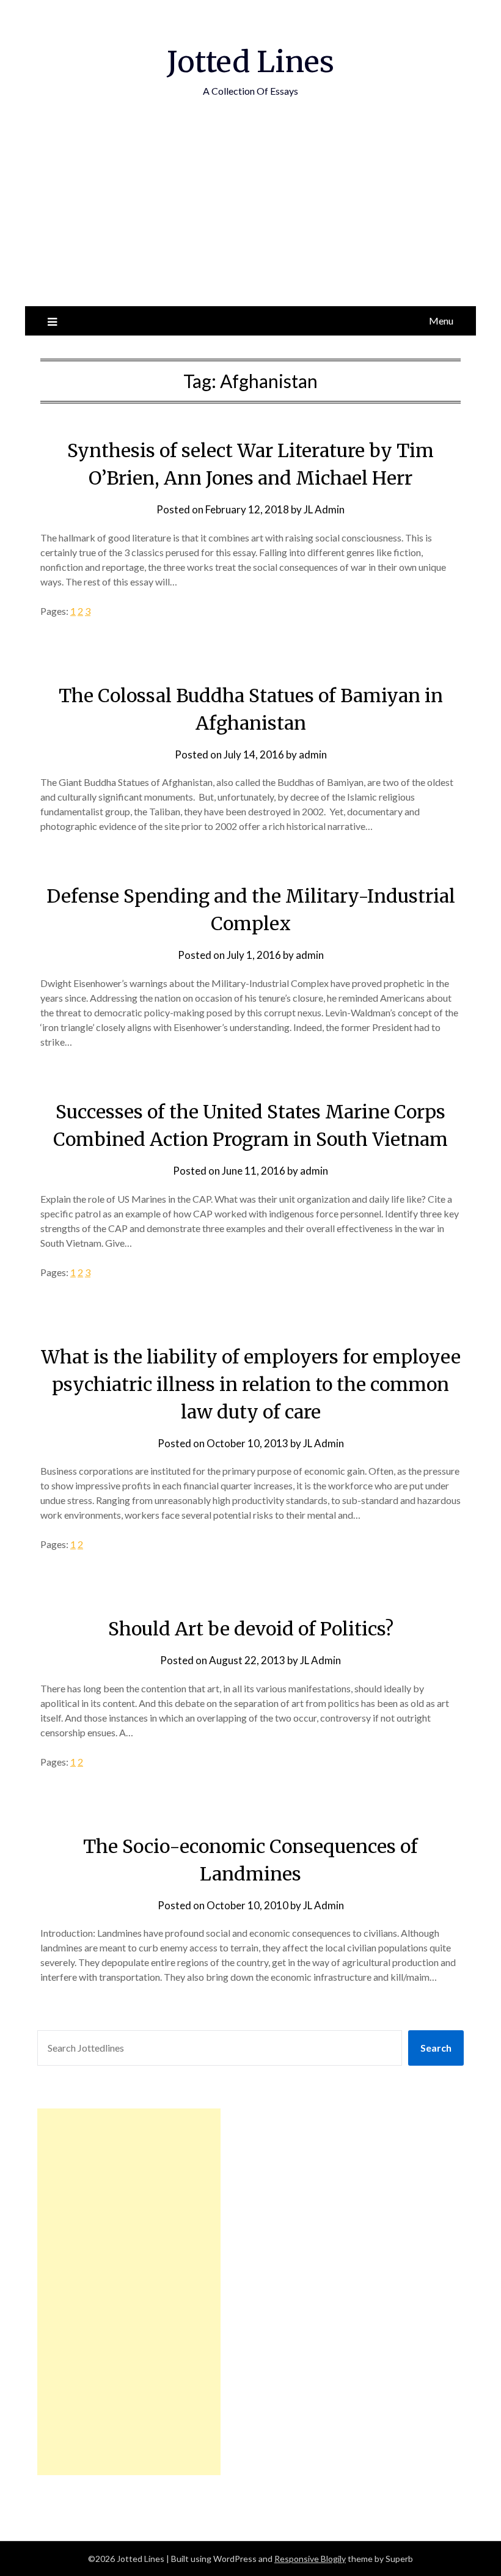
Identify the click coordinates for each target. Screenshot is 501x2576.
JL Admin (324, 509)
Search (436, 2048)
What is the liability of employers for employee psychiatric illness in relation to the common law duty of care (251, 1384)
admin (313, 754)
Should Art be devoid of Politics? (251, 1629)
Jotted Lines (250, 62)
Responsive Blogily (310, 2559)
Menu (441, 321)
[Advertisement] (250, 215)
